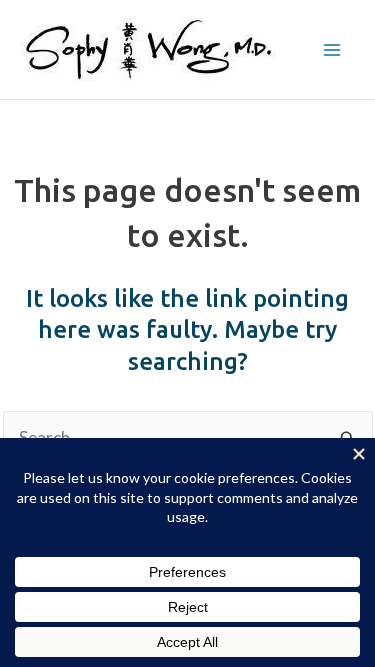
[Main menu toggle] (333, 50)
